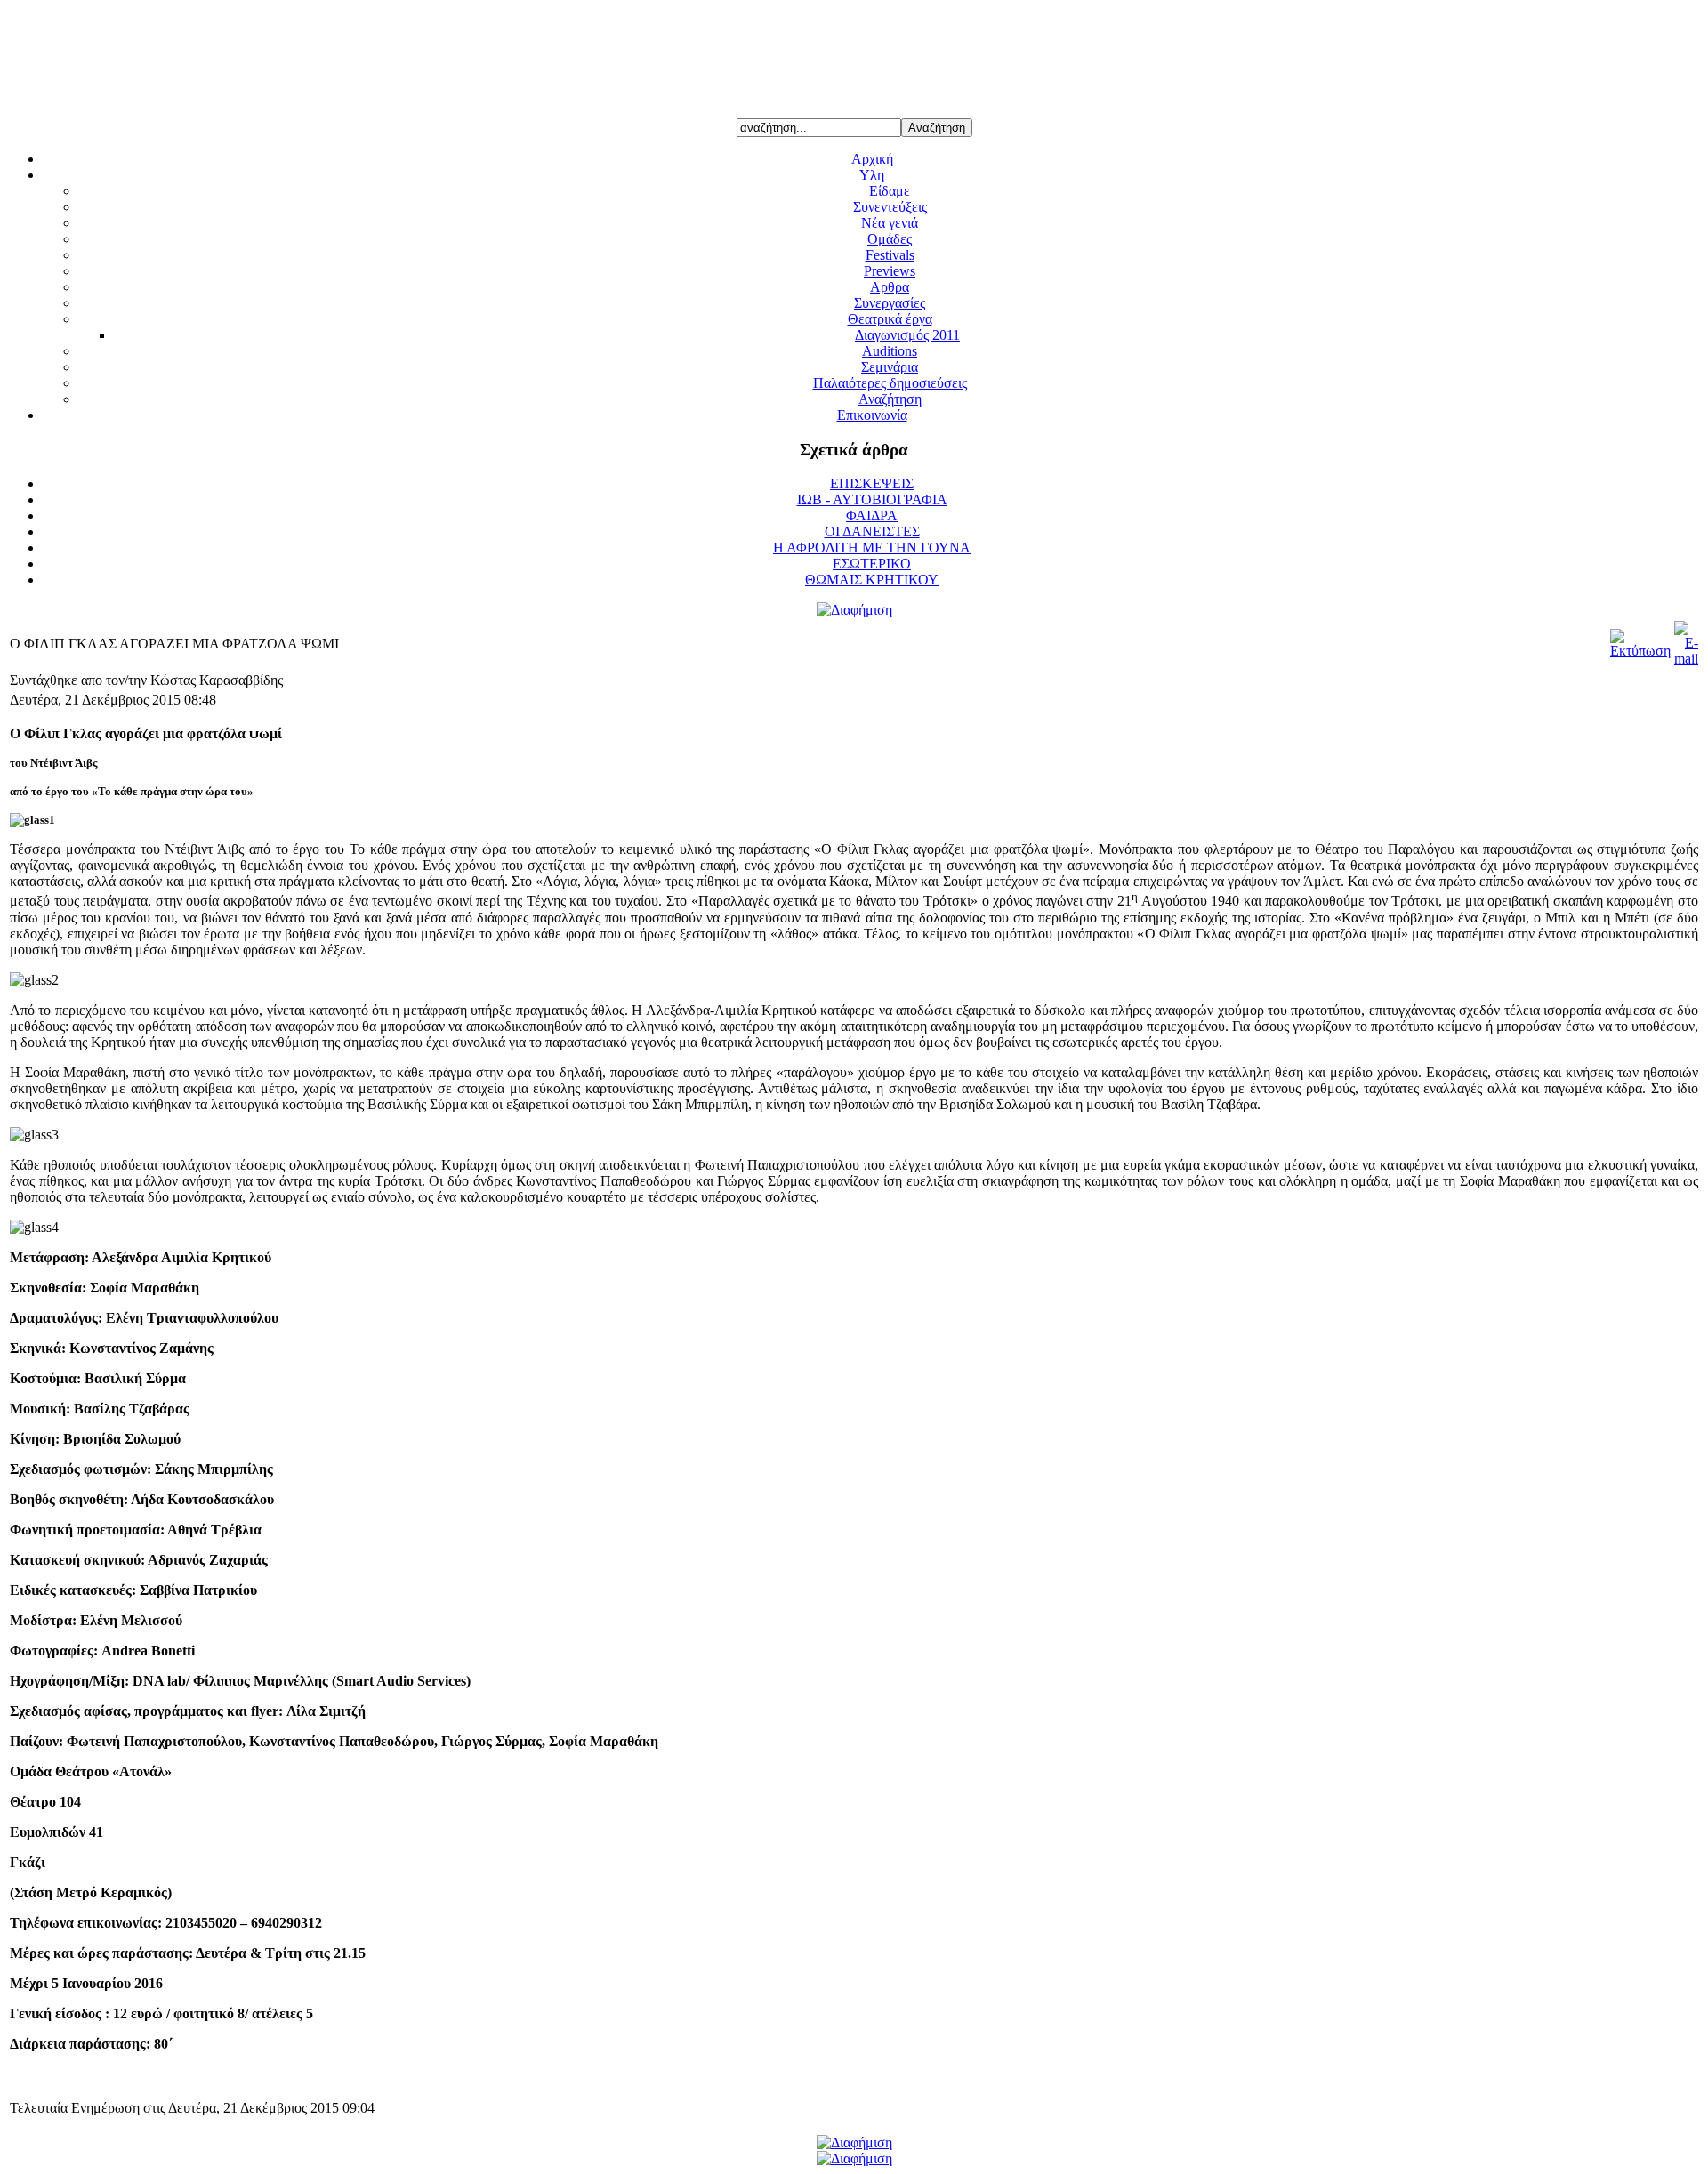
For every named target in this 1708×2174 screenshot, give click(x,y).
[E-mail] (1686, 659)
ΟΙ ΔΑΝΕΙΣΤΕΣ (872, 531)
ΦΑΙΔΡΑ (872, 515)
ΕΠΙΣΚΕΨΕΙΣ (872, 483)
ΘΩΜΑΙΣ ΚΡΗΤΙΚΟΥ (872, 580)
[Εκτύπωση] (1640, 651)
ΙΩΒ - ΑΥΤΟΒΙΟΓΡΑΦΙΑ (872, 499)
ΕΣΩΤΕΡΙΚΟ (872, 564)
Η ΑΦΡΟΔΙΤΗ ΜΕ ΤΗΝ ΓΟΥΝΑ (872, 548)
